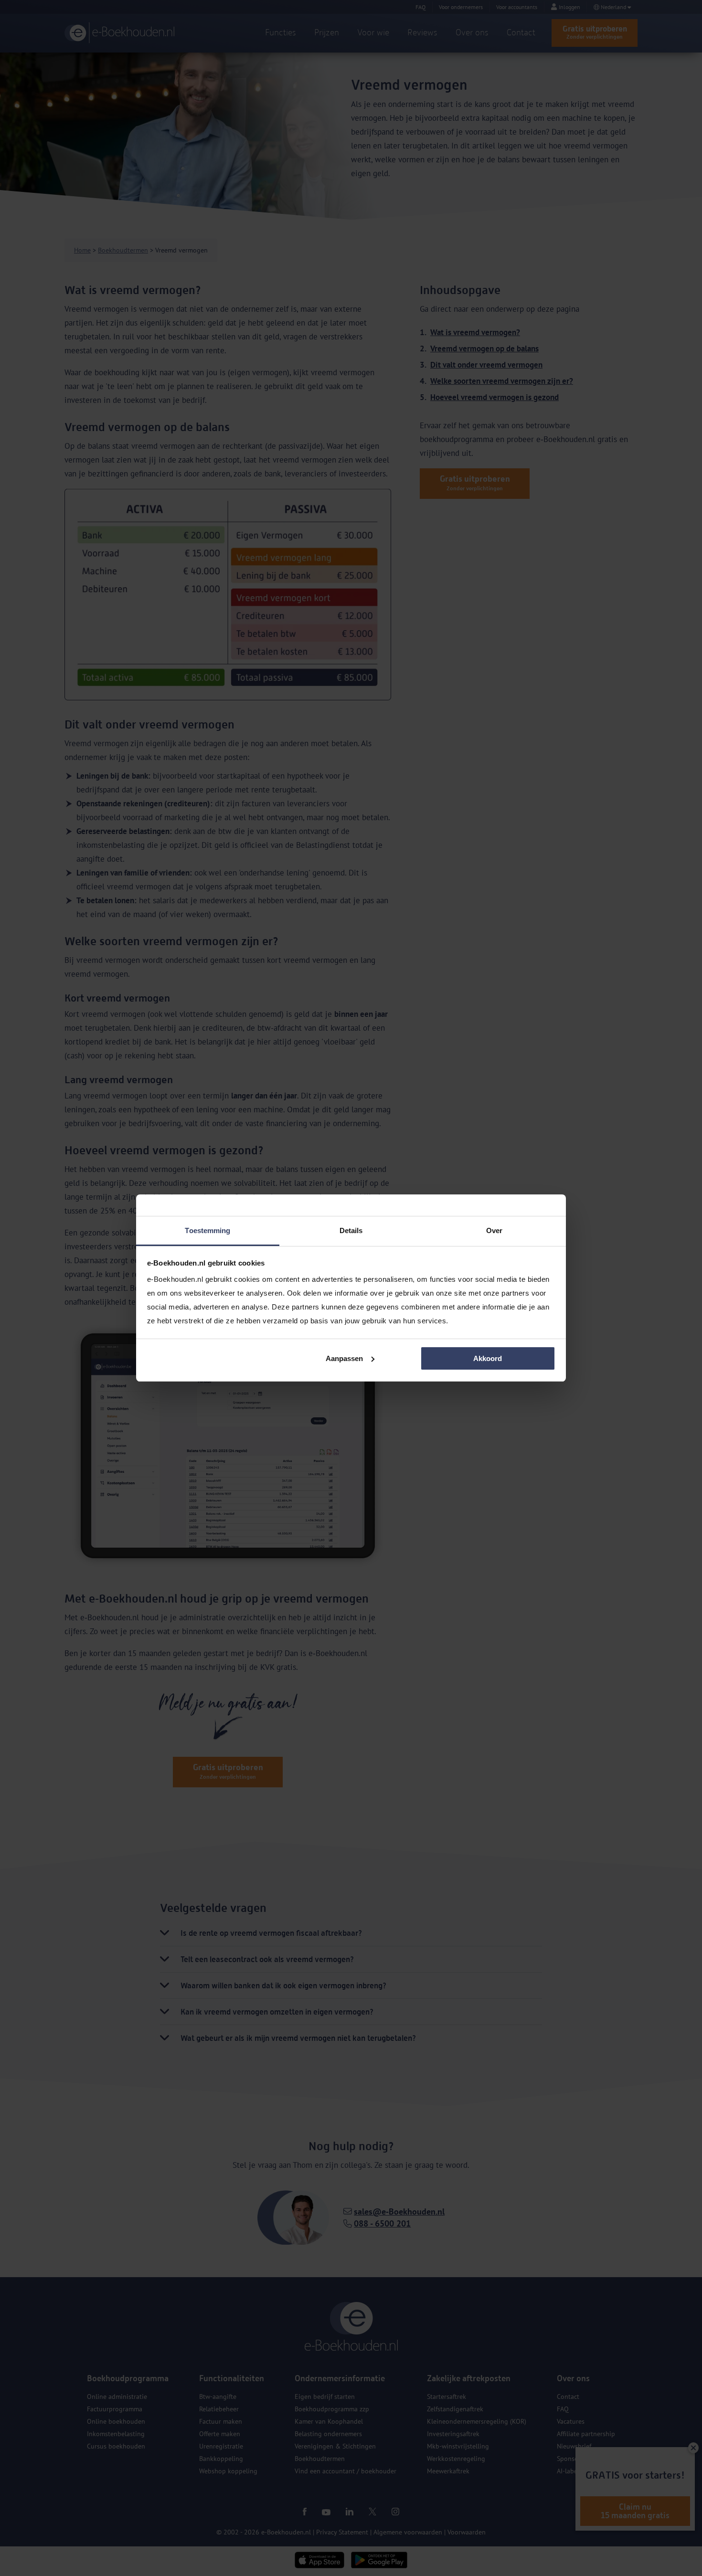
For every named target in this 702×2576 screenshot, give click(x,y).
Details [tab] (351, 1230)
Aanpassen (344, 1358)
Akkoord (488, 1358)
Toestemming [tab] (207, 1230)
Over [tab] (494, 1230)
